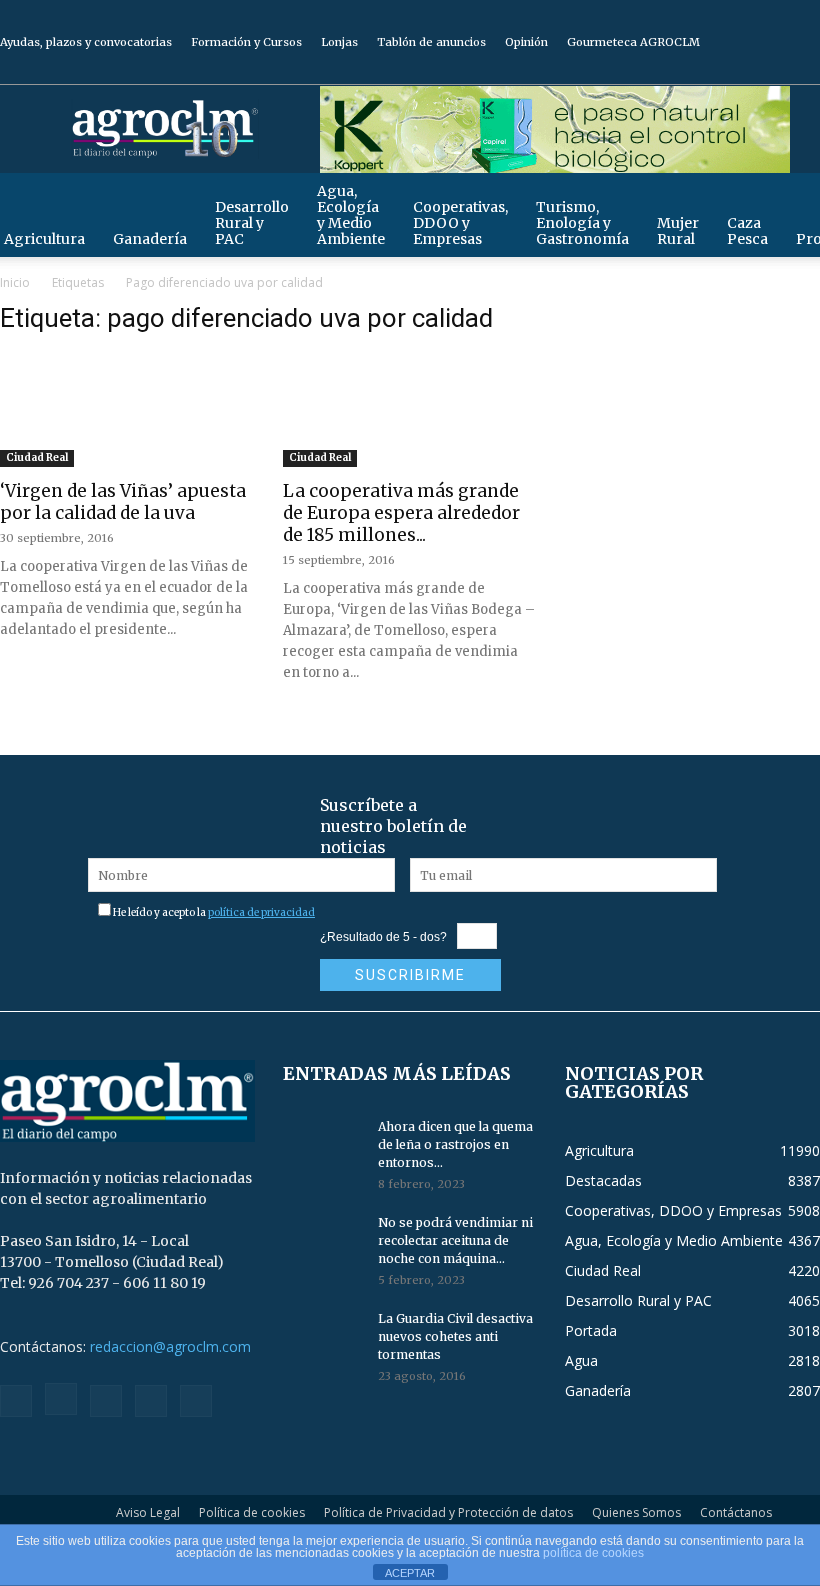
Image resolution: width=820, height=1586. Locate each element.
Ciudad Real (37, 457)
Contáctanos (736, 1512)
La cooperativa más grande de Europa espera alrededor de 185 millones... (401, 513)
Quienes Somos (636, 1512)
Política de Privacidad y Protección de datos (448, 1512)
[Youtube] (805, 70)
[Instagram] (706, 70)
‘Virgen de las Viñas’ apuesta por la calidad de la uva (123, 502)
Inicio (15, 282)
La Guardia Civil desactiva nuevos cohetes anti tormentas (455, 1336)
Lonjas (339, 42)
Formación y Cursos (246, 42)
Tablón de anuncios (431, 42)
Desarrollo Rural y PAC (252, 223)
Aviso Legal (148, 1512)
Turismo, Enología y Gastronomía (582, 223)
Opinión (526, 42)
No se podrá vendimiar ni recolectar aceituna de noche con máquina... (455, 1240)
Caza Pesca (747, 231)
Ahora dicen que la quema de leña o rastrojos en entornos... (455, 1144)
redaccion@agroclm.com (170, 1346)
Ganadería (150, 239)
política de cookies (593, 1553)
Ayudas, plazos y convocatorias (86, 42)
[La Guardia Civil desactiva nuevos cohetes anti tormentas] (323, 1338)
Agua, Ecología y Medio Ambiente (351, 215)
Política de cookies (252, 1512)
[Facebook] (673, 70)
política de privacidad (261, 912)
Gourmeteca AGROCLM (633, 42)
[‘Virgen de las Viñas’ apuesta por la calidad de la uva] (127, 417)
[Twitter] (772, 70)
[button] (796, 197)
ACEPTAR (410, 1573)
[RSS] (739, 70)
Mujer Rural (678, 231)
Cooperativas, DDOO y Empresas (460, 223)
